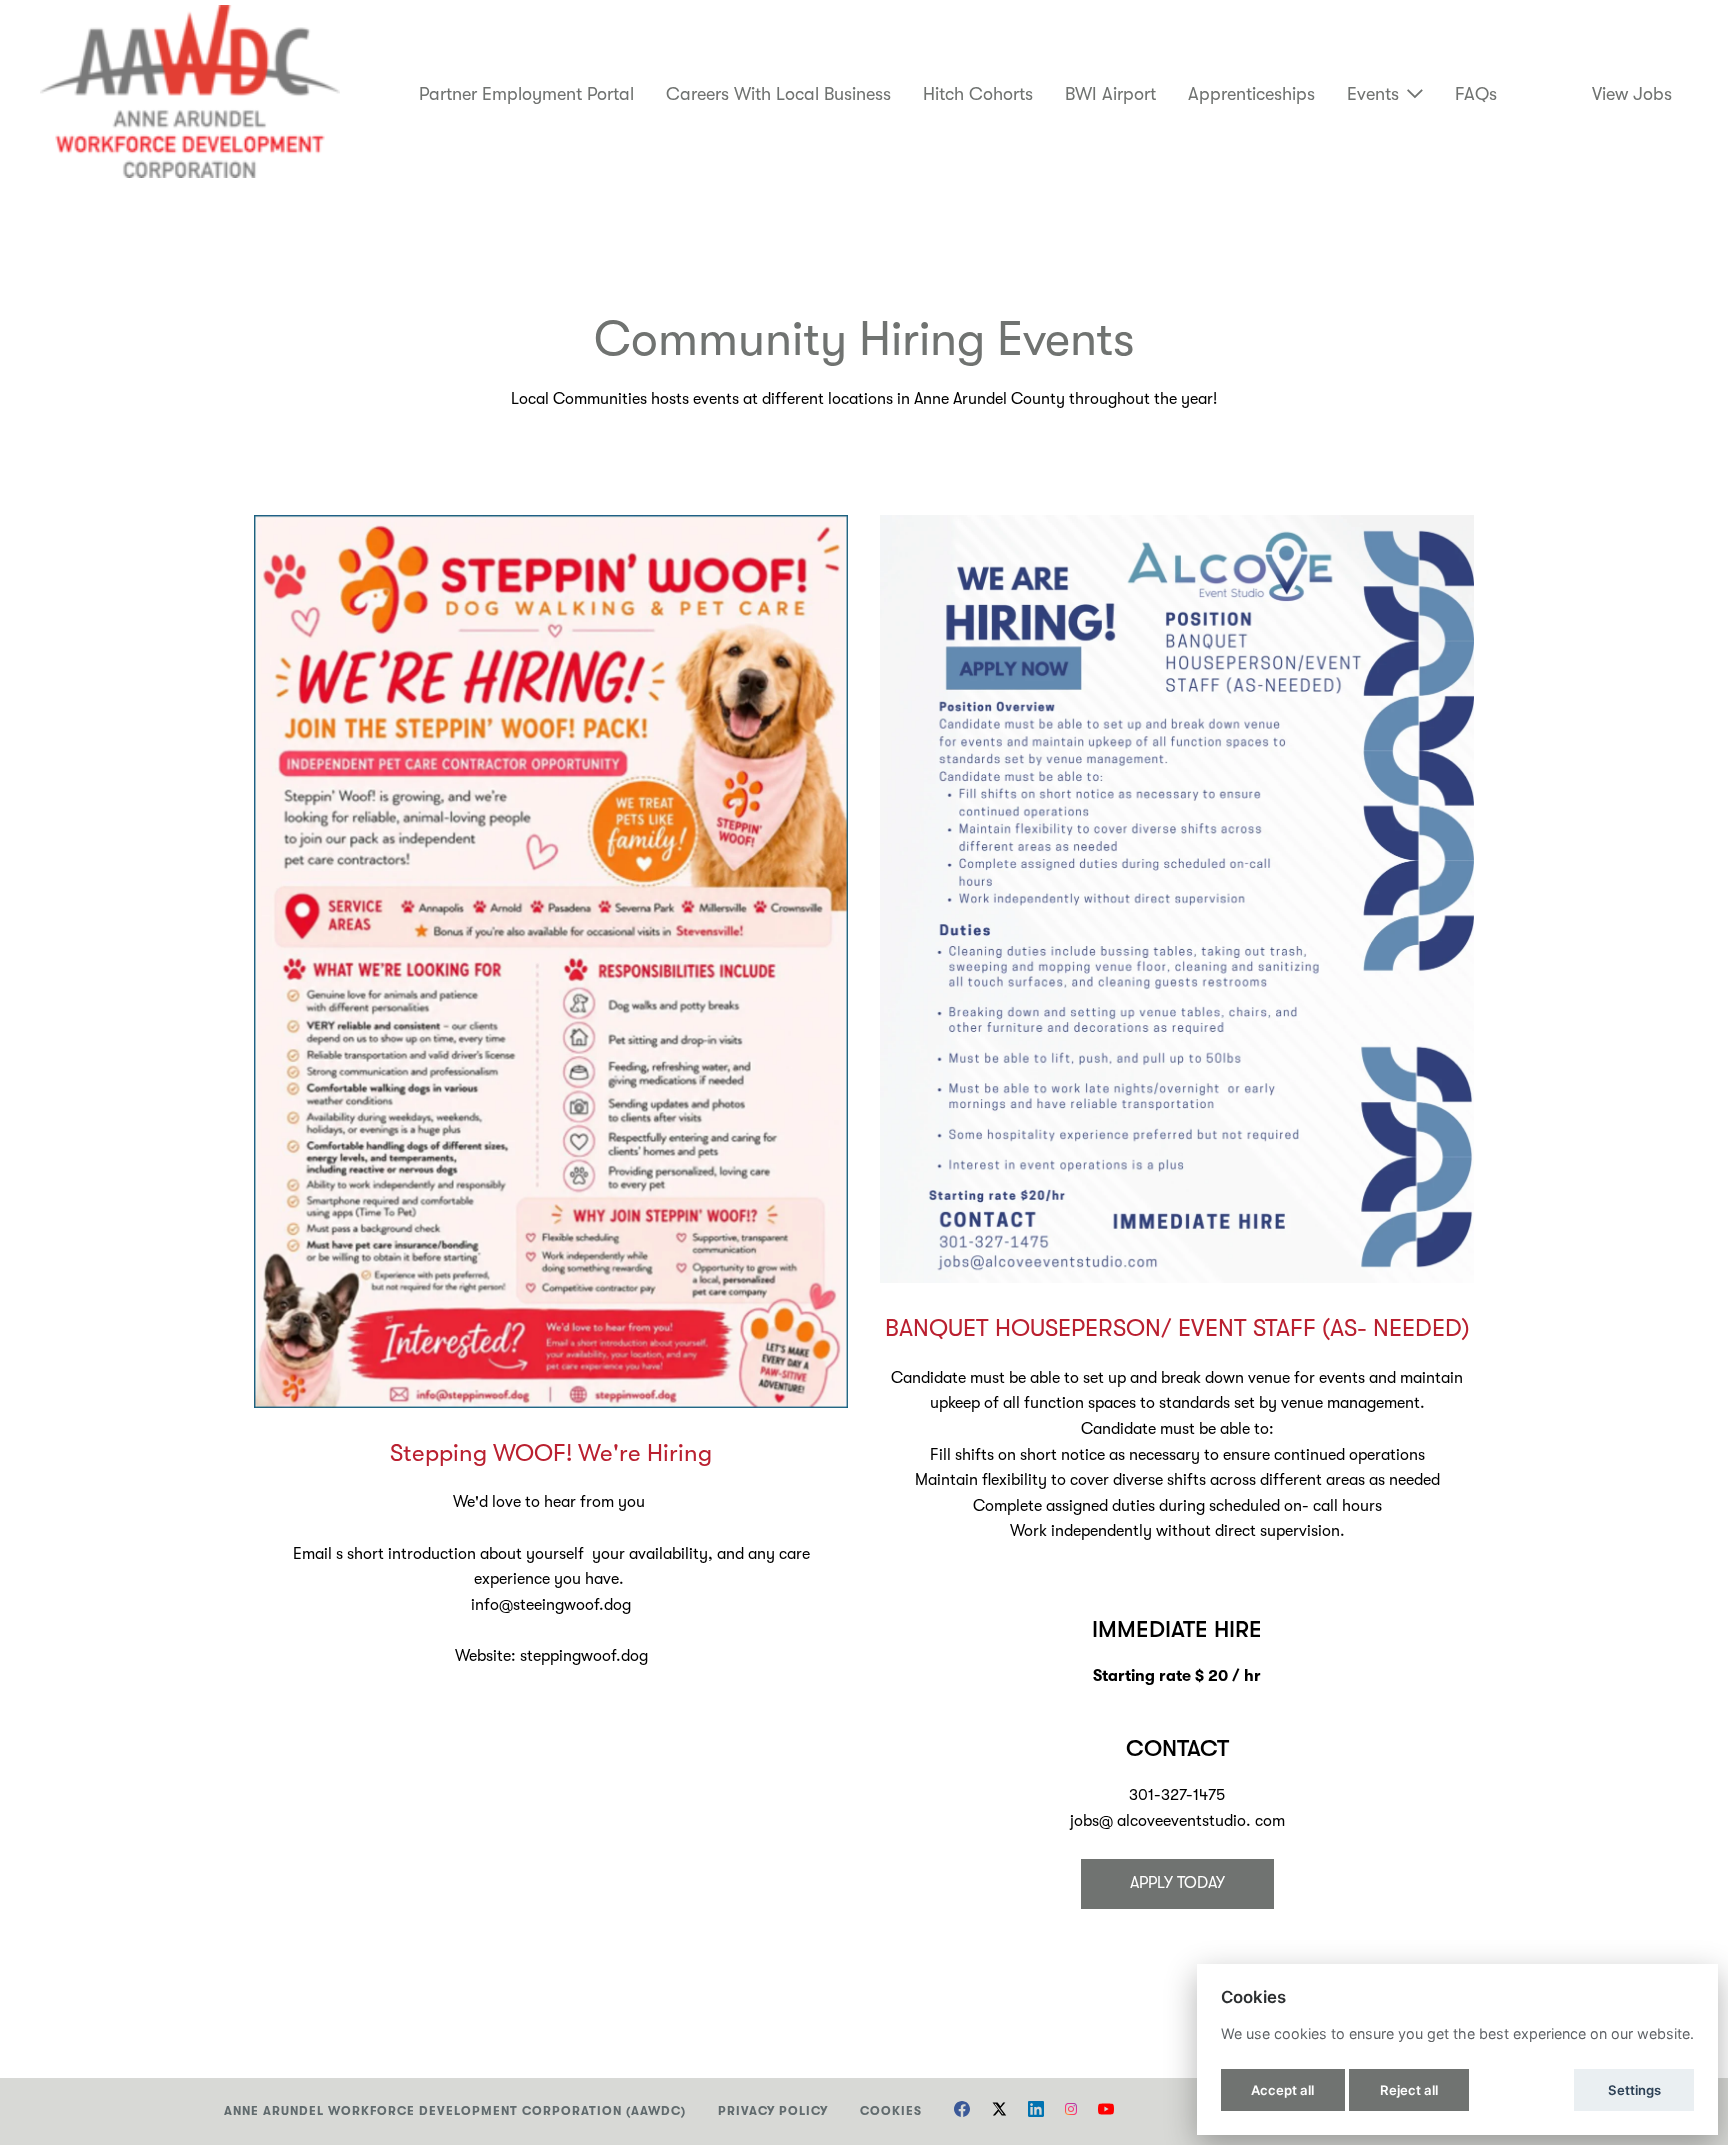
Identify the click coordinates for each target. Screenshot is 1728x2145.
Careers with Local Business (778, 94)
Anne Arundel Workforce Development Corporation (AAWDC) (455, 2111)
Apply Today (1177, 1883)
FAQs (1476, 94)
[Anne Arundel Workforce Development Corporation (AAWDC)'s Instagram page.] (1071, 2111)
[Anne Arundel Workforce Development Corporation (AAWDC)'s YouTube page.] (1106, 2111)
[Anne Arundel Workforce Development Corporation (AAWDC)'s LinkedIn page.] (1036, 2111)
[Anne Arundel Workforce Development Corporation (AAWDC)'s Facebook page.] (962, 2111)
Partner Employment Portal (526, 94)
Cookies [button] (891, 2111)
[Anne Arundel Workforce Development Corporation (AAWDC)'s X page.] (999, 2111)
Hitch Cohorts (978, 94)
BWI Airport (1110, 94)
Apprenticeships (1251, 94)
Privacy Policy (773, 2111)
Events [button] (1373, 94)
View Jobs (1632, 94)
